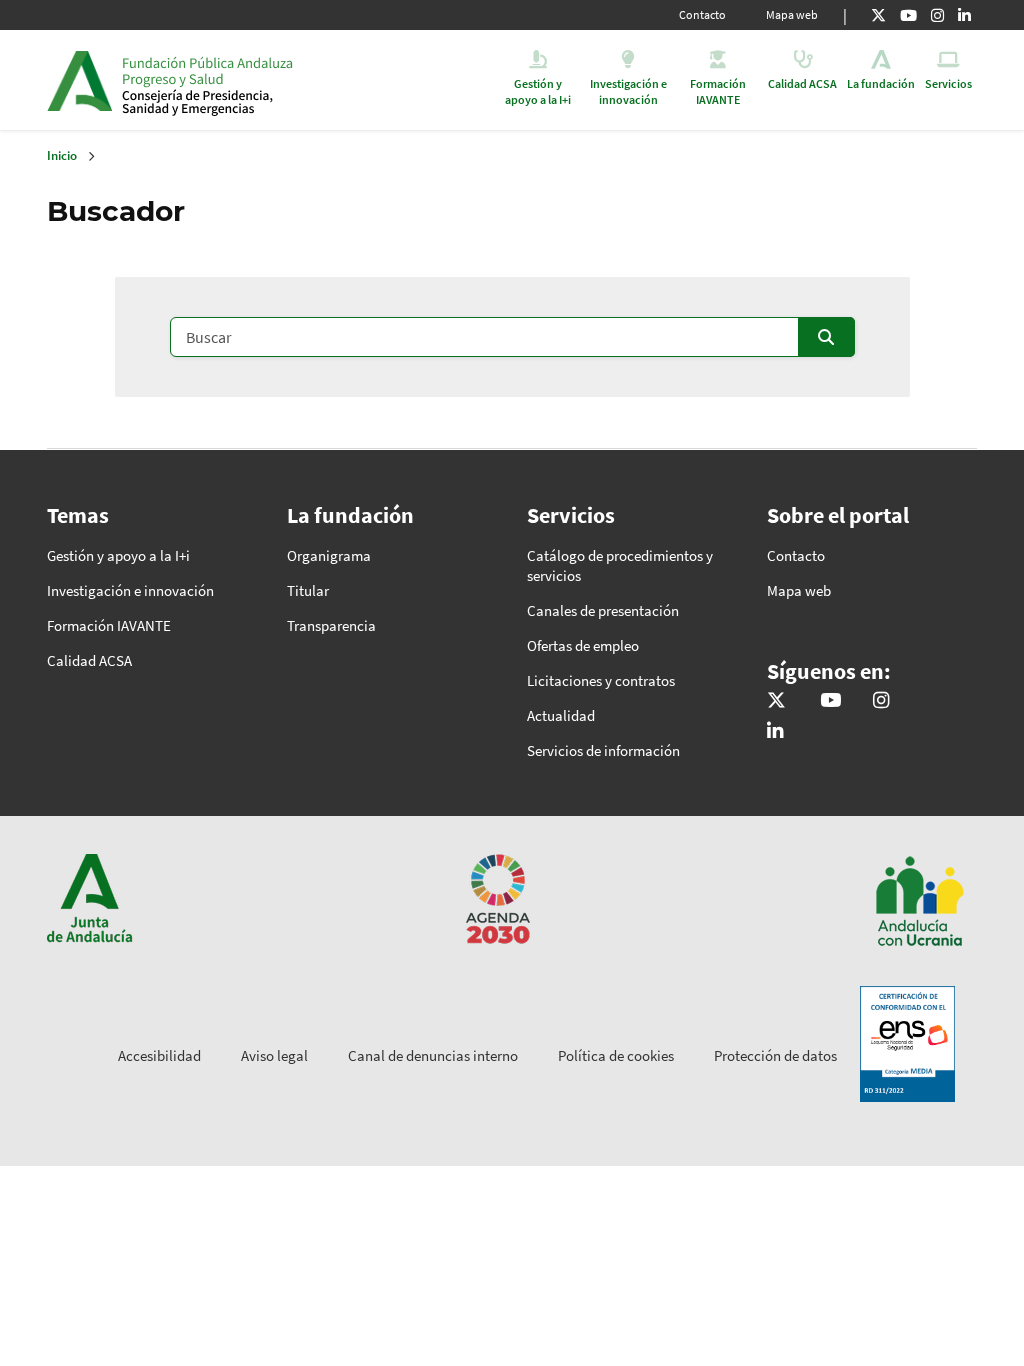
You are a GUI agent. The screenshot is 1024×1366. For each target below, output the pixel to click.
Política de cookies (616, 1055)
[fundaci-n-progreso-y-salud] (964, 15)
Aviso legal (274, 1055)
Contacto (702, 14)
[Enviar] (826, 337)
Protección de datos (775, 1055)
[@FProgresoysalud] (878, 15)
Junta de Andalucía (79, 80)
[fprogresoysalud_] (937, 15)
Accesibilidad (159, 1055)
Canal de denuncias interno (433, 1055)
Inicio (275, 80)
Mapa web (792, 14)
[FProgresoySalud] (908, 15)
